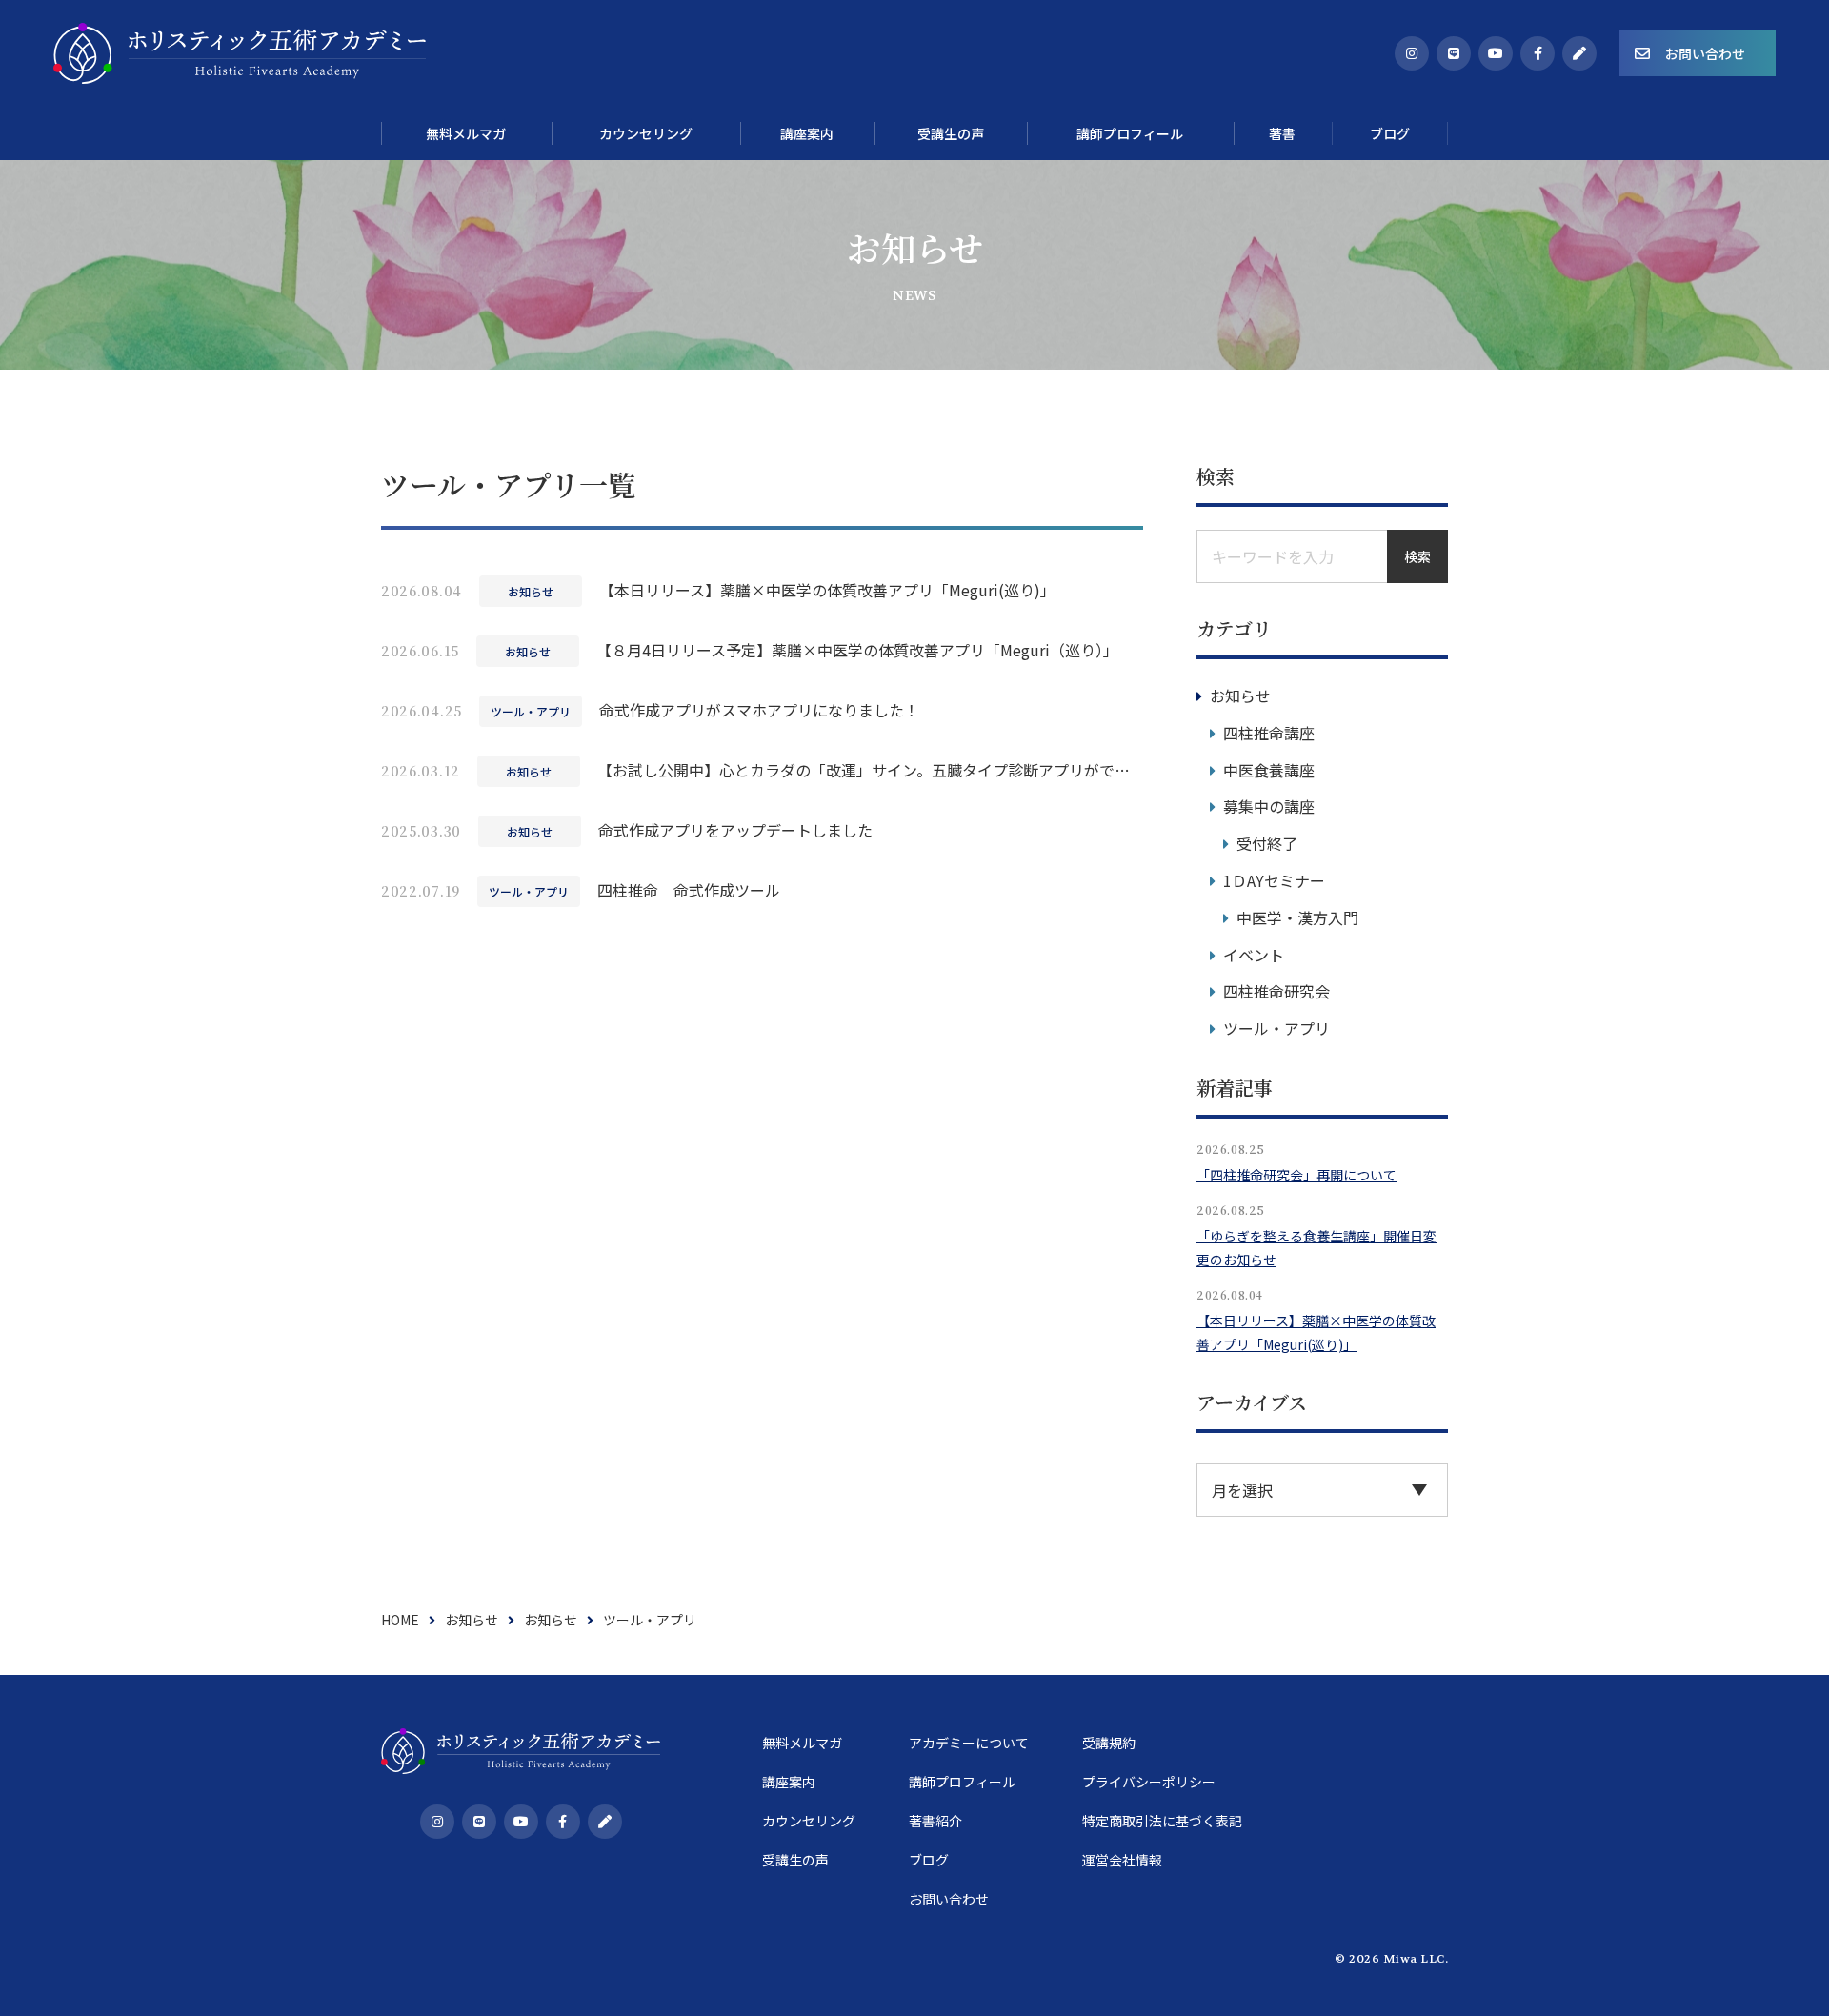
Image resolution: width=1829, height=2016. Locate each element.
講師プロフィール (962, 1782)
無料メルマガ (802, 1743)
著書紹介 (935, 1821)
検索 (1417, 556)
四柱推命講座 (1269, 733)
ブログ (929, 1860)
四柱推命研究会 (1276, 991)
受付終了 (1267, 843)
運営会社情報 (1122, 1860)
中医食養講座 (1269, 770)
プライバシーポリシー (1149, 1782)
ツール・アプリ (1276, 1028)
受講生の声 (795, 1860)
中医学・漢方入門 (1297, 917)
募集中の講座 (1269, 806)
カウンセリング (809, 1821)
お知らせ (1240, 696)
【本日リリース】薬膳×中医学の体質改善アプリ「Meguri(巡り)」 (1316, 1332)
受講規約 (1109, 1743)
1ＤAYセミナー (1274, 880)
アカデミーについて (969, 1743)
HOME (400, 1620)
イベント (1254, 955)
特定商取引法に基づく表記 (1162, 1821)
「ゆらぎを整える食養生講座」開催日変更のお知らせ (1316, 1248)
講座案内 (789, 1782)
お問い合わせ (1705, 53)
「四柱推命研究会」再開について (1296, 1175)
